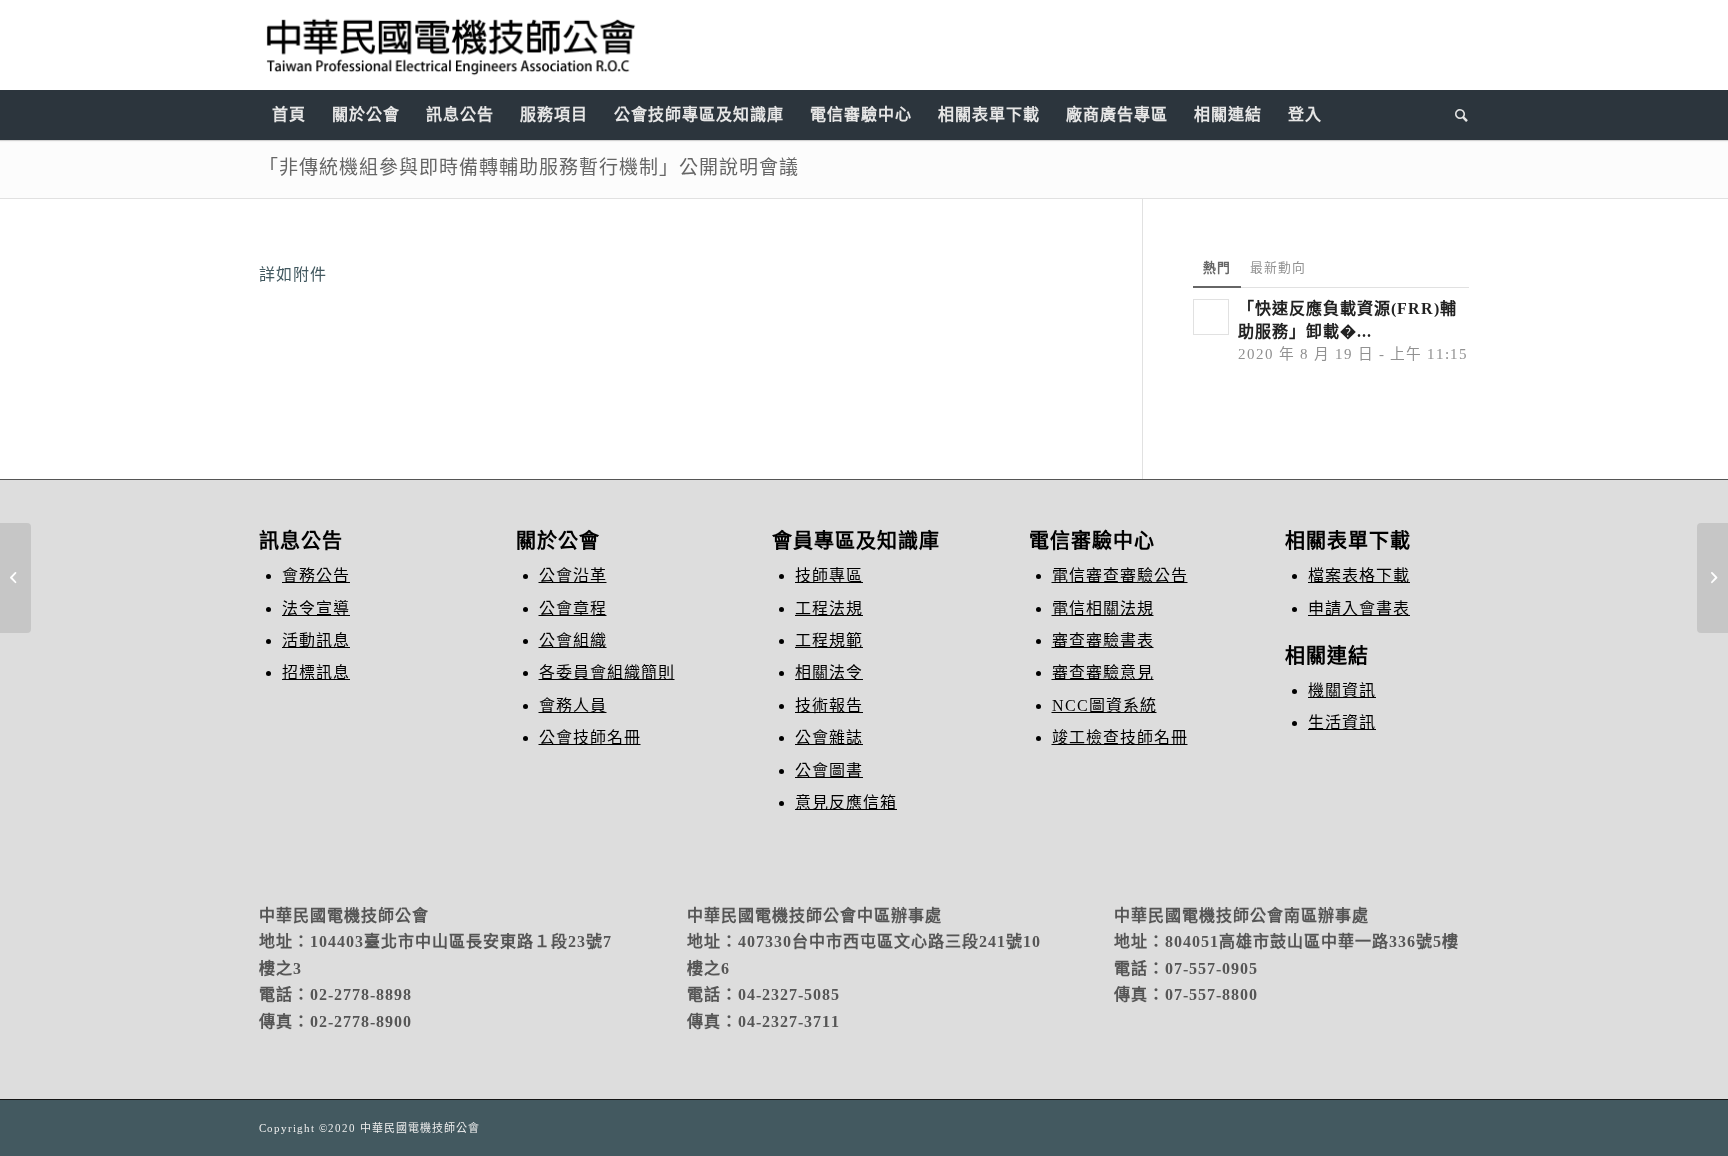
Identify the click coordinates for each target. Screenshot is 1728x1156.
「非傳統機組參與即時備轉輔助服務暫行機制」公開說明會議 (529, 167)
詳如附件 (293, 274)
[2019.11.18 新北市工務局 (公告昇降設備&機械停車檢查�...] (15, 578)
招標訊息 (316, 672)
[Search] (1455, 115)
